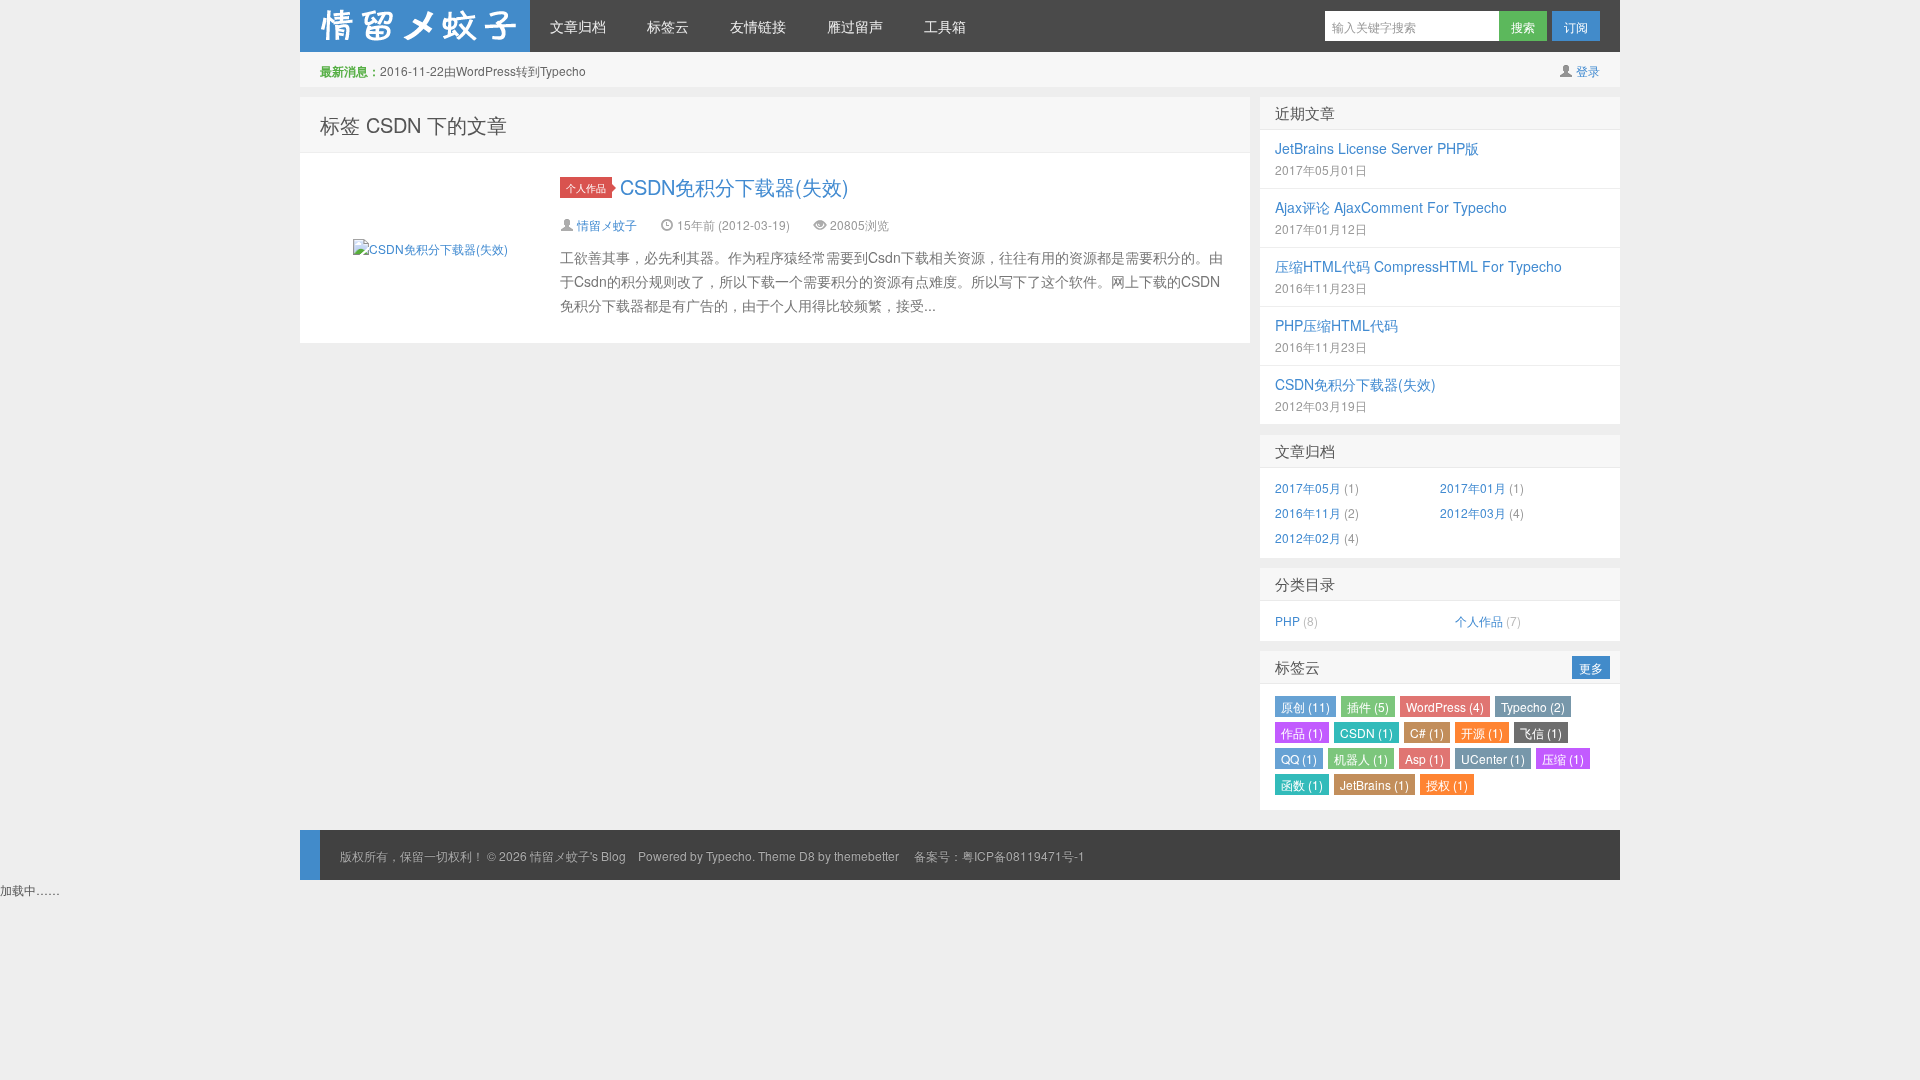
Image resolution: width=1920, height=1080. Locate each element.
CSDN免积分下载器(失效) (734, 186)
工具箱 (945, 26)
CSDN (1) (1366, 732)
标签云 (668, 26)
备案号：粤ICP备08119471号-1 (999, 855)
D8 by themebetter (849, 855)
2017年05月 (1308, 487)
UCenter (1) (1493, 758)
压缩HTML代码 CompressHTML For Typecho (1418, 266)
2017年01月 (1473, 487)
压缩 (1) (1563, 758)
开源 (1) (1482, 732)
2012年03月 (1473, 512)
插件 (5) (1368, 706)
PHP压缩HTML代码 (1336, 325)
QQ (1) (1299, 758)
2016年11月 (1308, 512)
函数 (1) (1302, 784)
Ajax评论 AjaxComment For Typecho (1391, 207)
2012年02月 (1308, 537)
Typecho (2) (1533, 706)
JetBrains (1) (1374, 784)
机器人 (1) (1361, 758)
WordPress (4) (1445, 706)
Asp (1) (1424, 758)
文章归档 (578, 26)
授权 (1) (1447, 784)
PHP (1287, 620)
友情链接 (758, 26)
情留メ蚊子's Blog (415, 26)
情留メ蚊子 (607, 224)
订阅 (1576, 26)
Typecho (729, 855)
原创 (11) (1305, 706)
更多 (1591, 667)
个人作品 (586, 187)
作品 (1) (1302, 732)
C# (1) (1427, 732)
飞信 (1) (1541, 732)
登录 (1588, 70)
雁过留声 (855, 26)
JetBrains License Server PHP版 (1377, 148)
